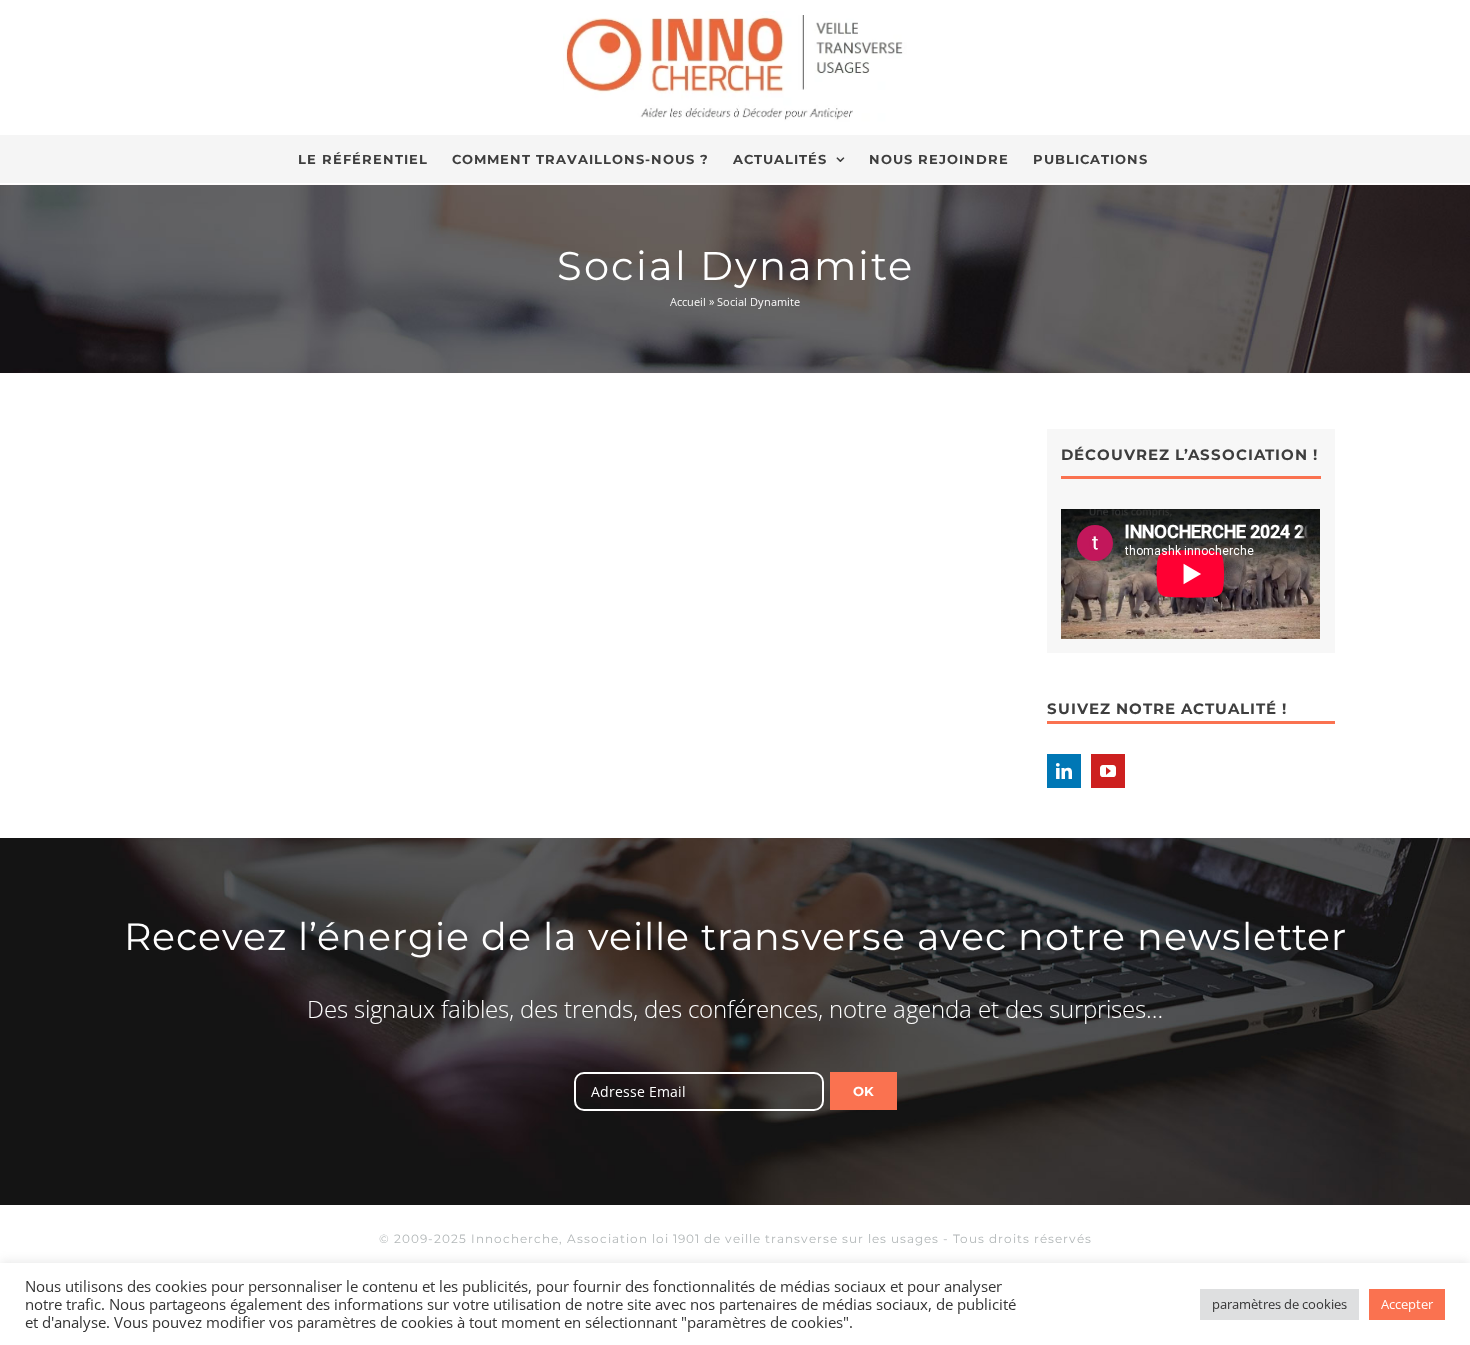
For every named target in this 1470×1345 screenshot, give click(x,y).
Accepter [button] (1407, 1304)
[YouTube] (1108, 771)
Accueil (688, 301)
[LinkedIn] (1064, 771)
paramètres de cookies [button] (1279, 1304)
